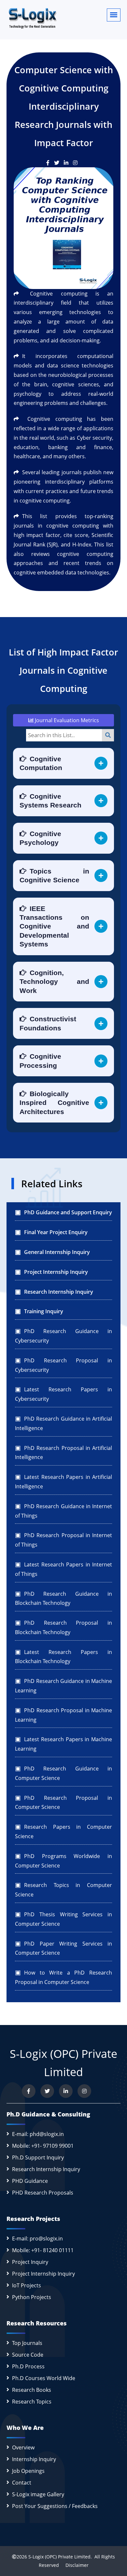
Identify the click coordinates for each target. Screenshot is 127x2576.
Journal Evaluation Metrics (66, 720)
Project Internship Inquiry (43, 2274)
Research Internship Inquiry (46, 2169)
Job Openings (28, 2471)
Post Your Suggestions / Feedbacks (55, 2506)
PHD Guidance (30, 2181)
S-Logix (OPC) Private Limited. (60, 2557)
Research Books (32, 2390)
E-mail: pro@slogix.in (37, 2239)
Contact (22, 2483)
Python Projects (32, 2297)
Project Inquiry (30, 2262)
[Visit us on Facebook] (29, 2091)
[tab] (63, 763)
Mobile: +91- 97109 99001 (43, 2146)
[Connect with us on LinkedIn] (66, 2091)
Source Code (28, 2355)
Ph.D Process (28, 2366)
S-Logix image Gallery (38, 2494)
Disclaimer (74, 2565)
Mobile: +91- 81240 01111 (43, 2250)
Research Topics (32, 2402)
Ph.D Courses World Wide (44, 2378)
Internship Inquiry (34, 2459)
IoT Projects (27, 2285)
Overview (23, 2447)
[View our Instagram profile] (84, 2091)
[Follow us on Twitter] (47, 2091)
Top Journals (27, 2343)
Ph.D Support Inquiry (38, 2157)
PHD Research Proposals (43, 2193)
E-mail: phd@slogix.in (38, 2134)
